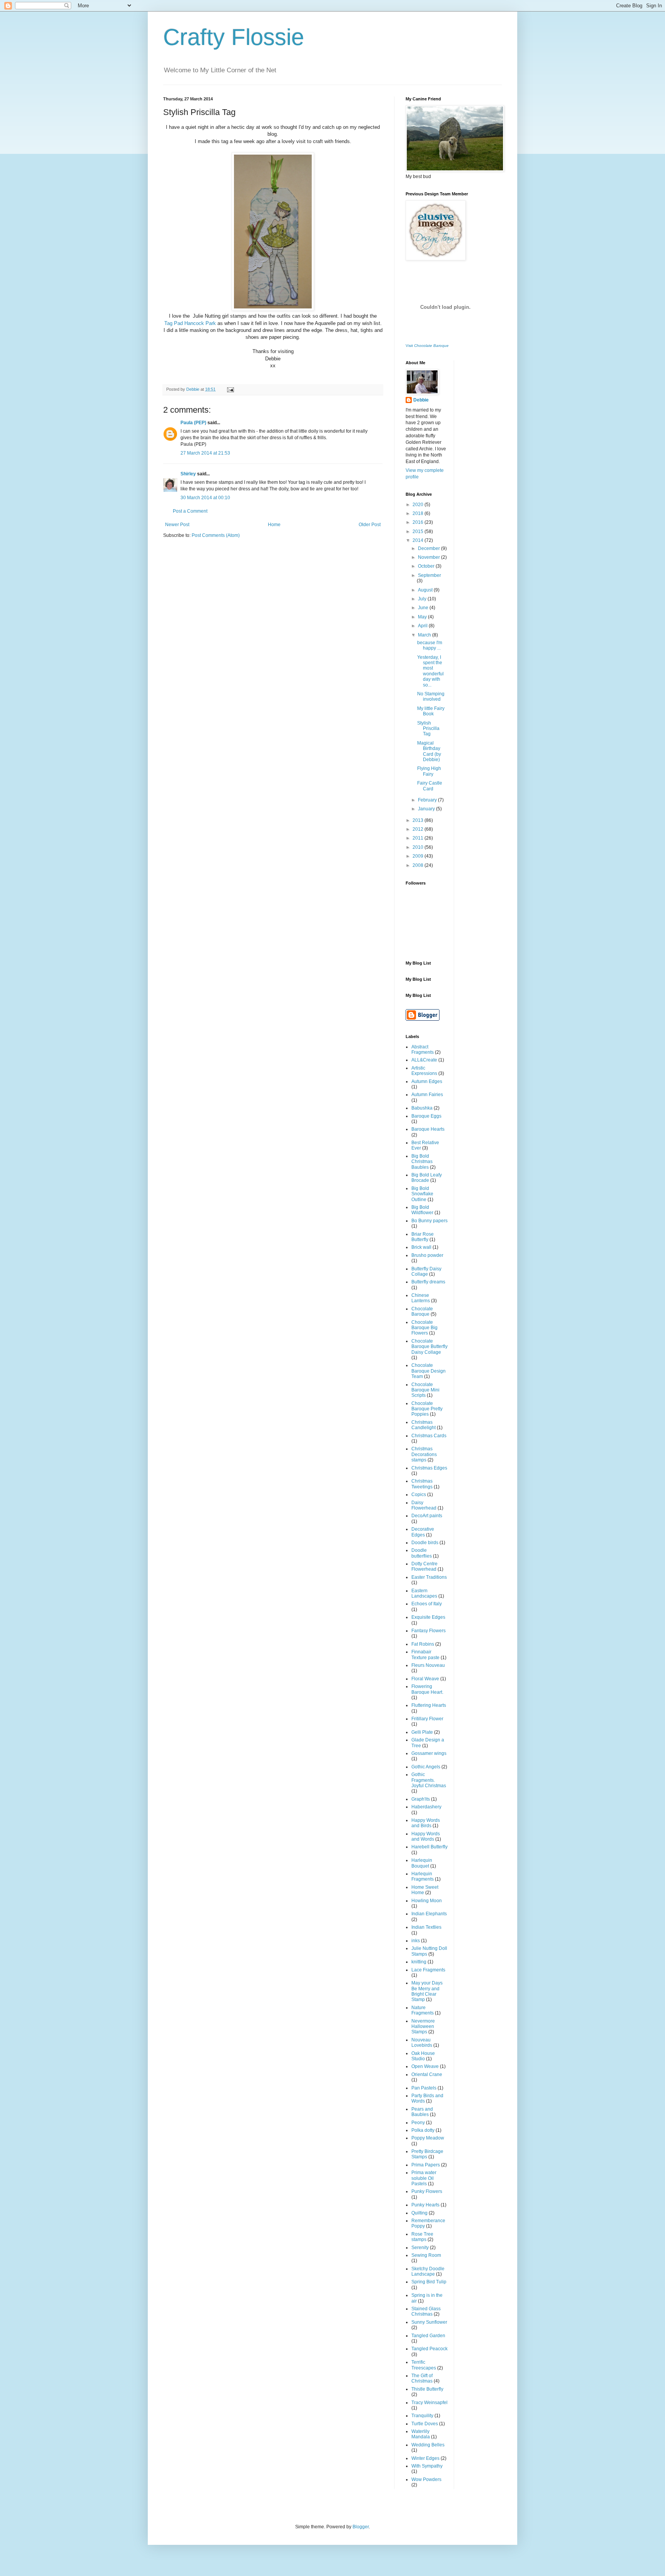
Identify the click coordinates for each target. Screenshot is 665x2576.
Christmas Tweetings (422, 1484)
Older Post (370, 525)
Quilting (419, 2213)
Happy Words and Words (426, 1836)
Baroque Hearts (428, 1129)
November (429, 557)
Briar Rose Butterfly (423, 1237)
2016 (419, 522)
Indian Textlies (426, 1927)
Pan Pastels (424, 2088)
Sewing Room (426, 2255)
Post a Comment (190, 511)
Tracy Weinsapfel (429, 2403)
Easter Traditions (429, 1577)
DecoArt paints (427, 1516)
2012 (419, 829)
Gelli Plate (422, 1732)
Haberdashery (426, 1807)
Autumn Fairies (427, 1095)
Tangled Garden (428, 2336)
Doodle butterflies (422, 1553)
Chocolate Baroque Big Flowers (424, 1328)
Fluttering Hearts (429, 1705)
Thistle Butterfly (427, 2389)
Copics (419, 1495)
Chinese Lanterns (421, 1298)
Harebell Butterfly (429, 1847)
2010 (419, 847)
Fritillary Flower (427, 1719)
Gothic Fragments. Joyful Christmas (429, 1780)
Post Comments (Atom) (216, 535)
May (423, 617)
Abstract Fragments (423, 1050)
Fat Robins (423, 1644)
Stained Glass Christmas (426, 2311)
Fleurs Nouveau (428, 1665)
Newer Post (177, 525)
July (423, 599)
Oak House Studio (423, 2056)
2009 (419, 856)
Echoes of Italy (427, 1604)
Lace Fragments (428, 1970)
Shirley (188, 474)
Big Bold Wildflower (422, 1210)
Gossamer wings (429, 1753)
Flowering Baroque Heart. (427, 1689)
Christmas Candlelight (424, 1425)
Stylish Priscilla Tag (428, 729)
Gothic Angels (426, 1767)
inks (416, 1941)
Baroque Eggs (426, 1116)
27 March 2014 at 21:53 (205, 453)
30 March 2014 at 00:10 (205, 498)
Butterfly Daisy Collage (426, 1271)
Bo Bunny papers (429, 1221)
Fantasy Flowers (429, 1631)
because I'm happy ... (430, 645)
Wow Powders (426, 2479)
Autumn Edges (427, 1081)
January (427, 809)
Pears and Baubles (422, 2112)
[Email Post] (230, 389)
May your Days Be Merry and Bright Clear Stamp (427, 1991)
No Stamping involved (431, 696)
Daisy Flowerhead (424, 1505)
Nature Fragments (423, 2010)
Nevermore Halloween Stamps (423, 2027)
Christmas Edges (429, 1468)
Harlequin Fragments (423, 1876)
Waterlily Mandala (421, 2434)
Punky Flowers (427, 2191)
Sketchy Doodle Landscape (428, 2271)
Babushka (422, 1108)
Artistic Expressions (424, 1071)
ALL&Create (424, 1060)
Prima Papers (426, 2165)
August (426, 590)
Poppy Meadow (428, 2138)
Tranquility (422, 2416)
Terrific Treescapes (424, 2365)
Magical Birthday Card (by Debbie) (429, 751)
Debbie (421, 400)
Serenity (420, 2248)
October (427, 566)
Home (274, 525)
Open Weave (425, 2066)
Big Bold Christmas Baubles (422, 1162)
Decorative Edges (423, 1532)
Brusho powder (427, 1255)
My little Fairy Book (431, 711)
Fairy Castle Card (430, 786)
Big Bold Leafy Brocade (427, 1178)
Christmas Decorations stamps (424, 1454)
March (425, 635)
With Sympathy (427, 2466)
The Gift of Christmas (422, 2378)
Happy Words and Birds (426, 1823)
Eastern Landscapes (424, 1593)
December (429, 548)
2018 (419, 513)
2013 (419, 820)
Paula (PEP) (193, 423)
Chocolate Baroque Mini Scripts (425, 1390)
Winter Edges (425, 2458)
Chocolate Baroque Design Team (429, 1371)
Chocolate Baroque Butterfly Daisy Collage (429, 1347)
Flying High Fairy (429, 771)
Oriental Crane (427, 2074)
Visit (427, 346)
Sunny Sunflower (429, 2322)
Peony (418, 2123)
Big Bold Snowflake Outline (422, 1194)
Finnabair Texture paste (425, 1655)
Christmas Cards (429, 1436)
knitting (419, 1962)
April (423, 626)
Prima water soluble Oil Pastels (424, 2178)
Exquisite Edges (428, 1617)
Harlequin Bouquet (422, 1863)
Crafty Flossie (234, 37)
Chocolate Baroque (422, 1311)
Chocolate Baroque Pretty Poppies (427, 1409)
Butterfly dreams (428, 1282)
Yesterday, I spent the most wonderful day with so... (430, 671)
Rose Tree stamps (422, 2237)
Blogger (361, 2527)
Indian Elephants (429, 1914)
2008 (419, 865)
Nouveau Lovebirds (422, 2043)
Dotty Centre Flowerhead (424, 1566)
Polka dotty (423, 2130)
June (424, 608)
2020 (419, 505)
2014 (419, 540)
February (428, 800)
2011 (419, 838)
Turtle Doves (425, 2424)
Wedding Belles (428, 2445)
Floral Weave (425, 1679)
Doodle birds (425, 1543)
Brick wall (421, 1247)
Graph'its (421, 1799)
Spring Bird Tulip (429, 2282)
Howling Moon (427, 1901)
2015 (419, 532)
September (429, 575)
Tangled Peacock (429, 2349)
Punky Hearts (425, 2205)
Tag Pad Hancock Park (190, 323)
